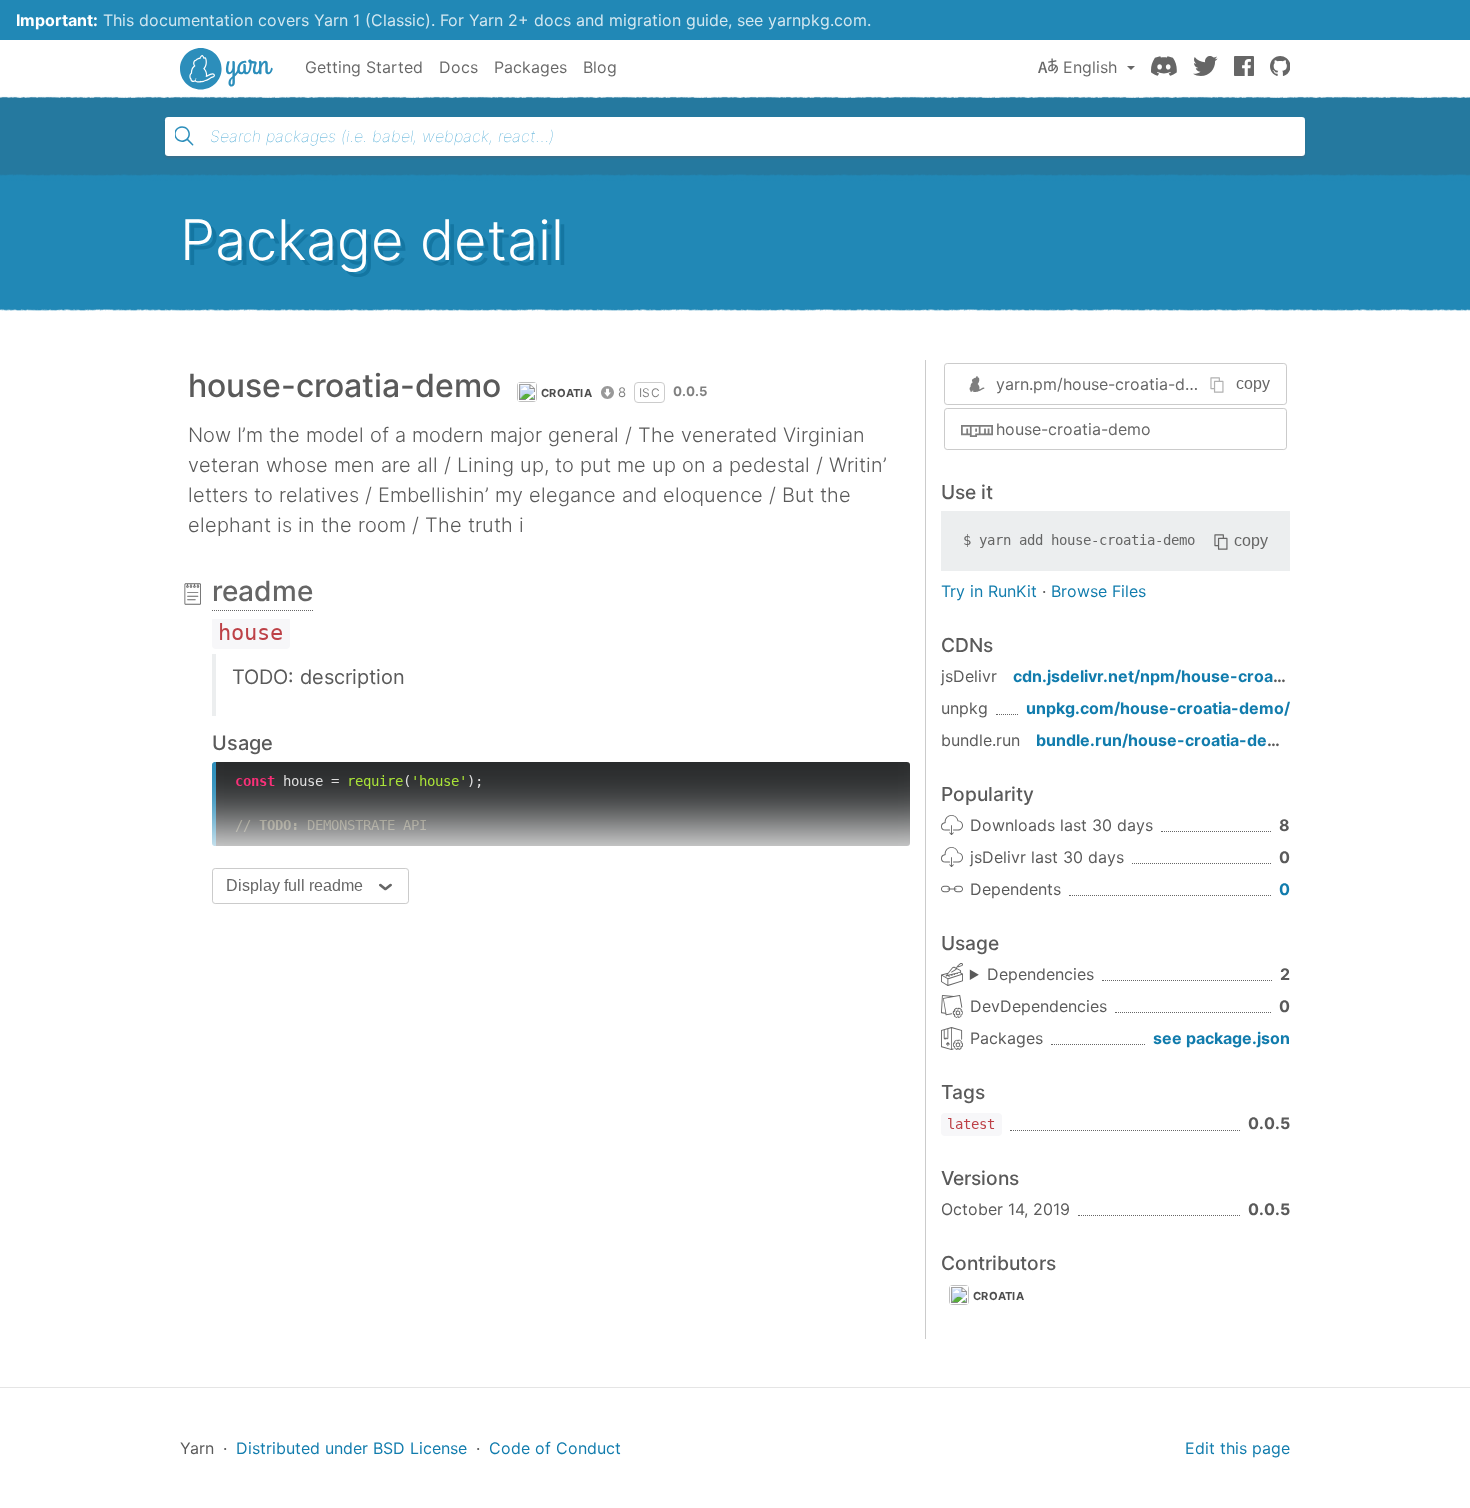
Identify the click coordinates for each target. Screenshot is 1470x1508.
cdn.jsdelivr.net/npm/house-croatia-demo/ (1182, 676)
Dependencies (1040, 974)
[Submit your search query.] (184, 136)
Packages (530, 67)
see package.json (1221, 1038)
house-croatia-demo (1073, 429)
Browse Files (1098, 591)
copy (1253, 383)
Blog (600, 67)
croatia (566, 393)
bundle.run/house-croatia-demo (1164, 740)
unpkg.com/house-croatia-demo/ (1158, 708)
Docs (458, 67)
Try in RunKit (989, 591)
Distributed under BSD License (351, 1448)
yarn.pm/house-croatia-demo (1107, 384)
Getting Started (364, 67)
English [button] (1090, 67)
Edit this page (1237, 1448)
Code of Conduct (555, 1448)
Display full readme (294, 885)
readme (262, 591)
